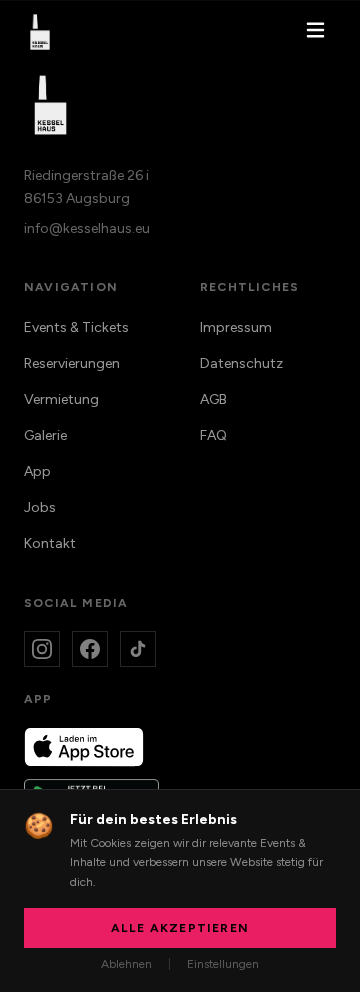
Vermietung (61, 399)
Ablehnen (126, 964)
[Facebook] (90, 649)
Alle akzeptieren (180, 928)
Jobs (40, 507)
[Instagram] (42, 649)
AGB (213, 399)
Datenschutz (241, 363)
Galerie (45, 435)
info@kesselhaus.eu (87, 228)
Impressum (236, 327)
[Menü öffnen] (315, 32)
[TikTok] (138, 649)
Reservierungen (72, 363)
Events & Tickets (76, 327)
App (37, 471)
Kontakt (50, 543)
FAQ (213, 435)
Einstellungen (223, 964)
